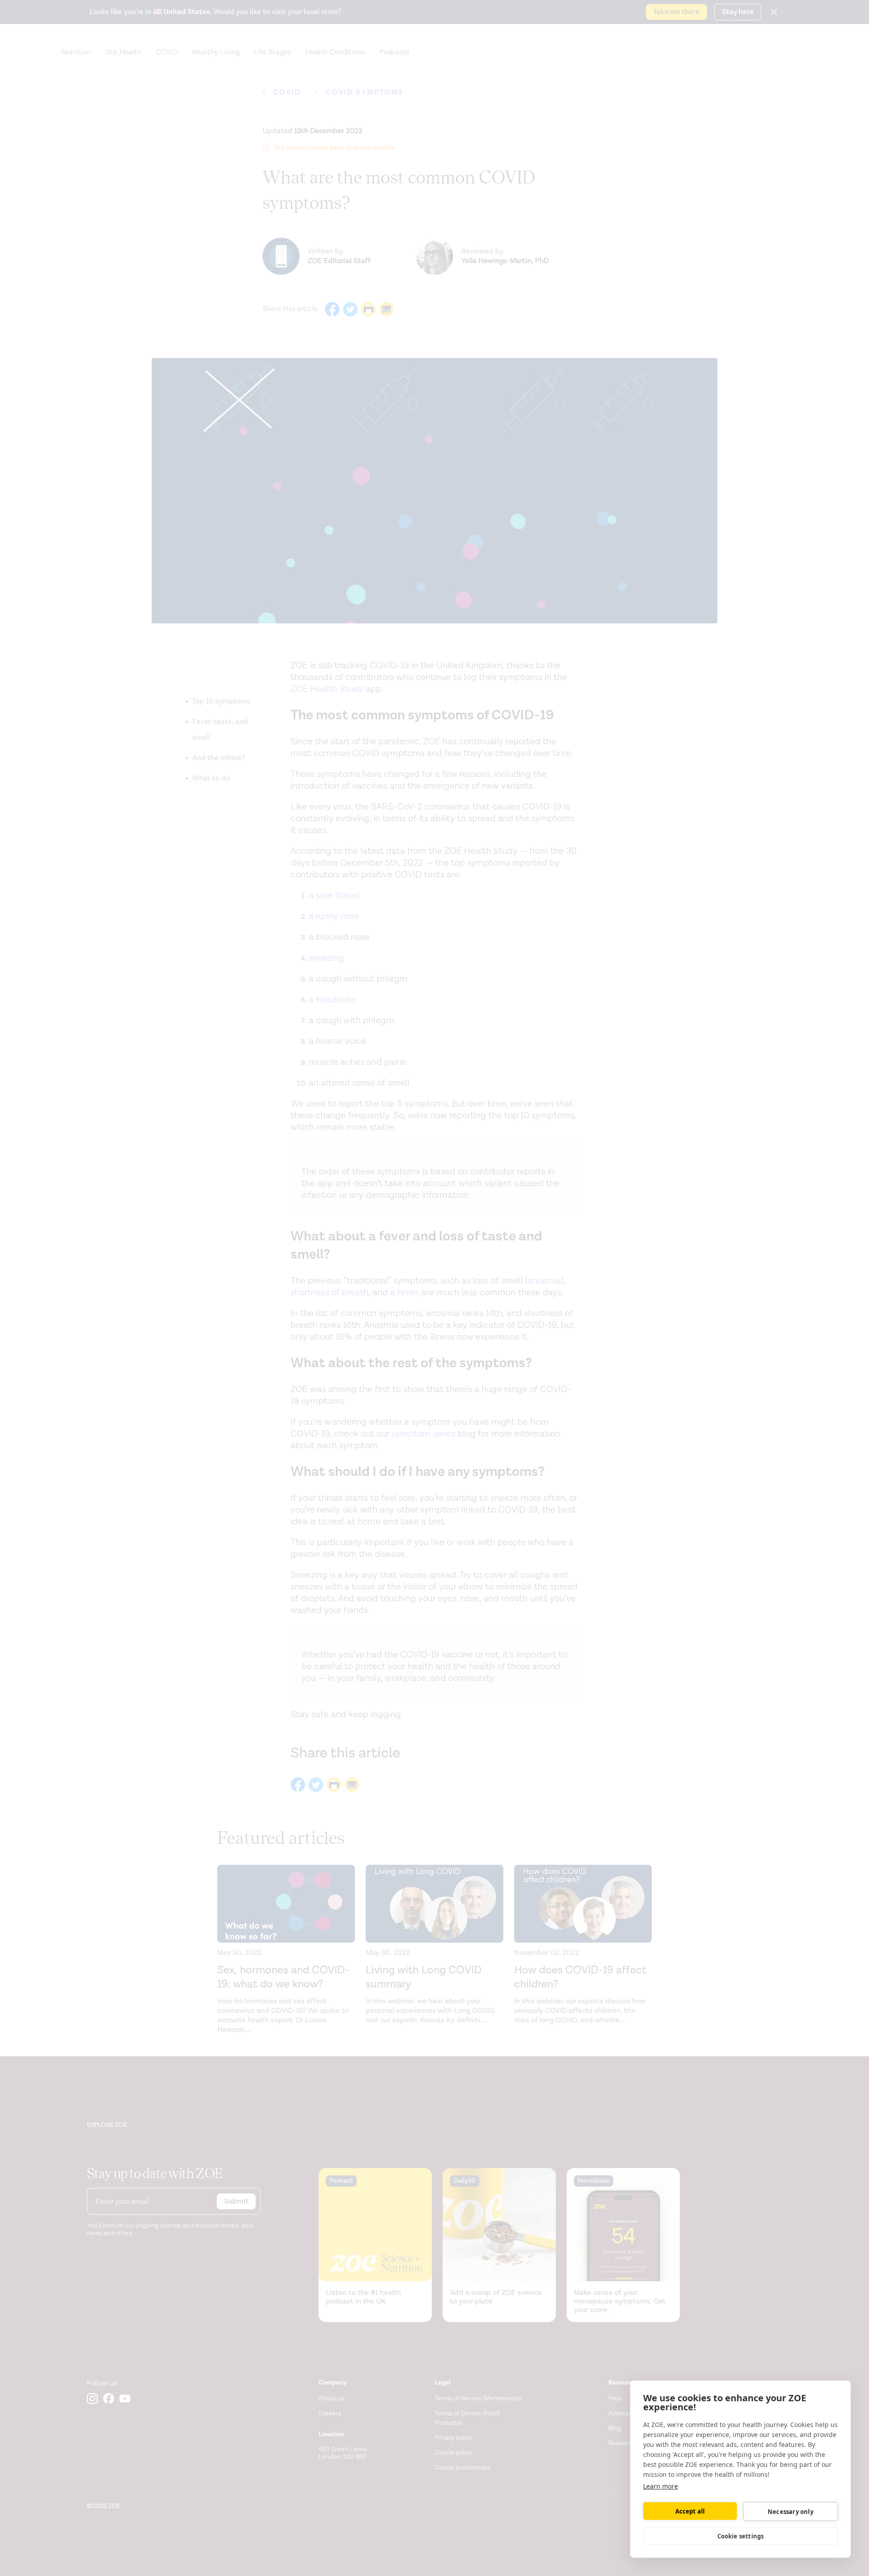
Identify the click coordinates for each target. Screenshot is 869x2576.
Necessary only (790, 2512)
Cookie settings (741, 2536)
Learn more (661, 2486)
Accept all (690, 2511)
